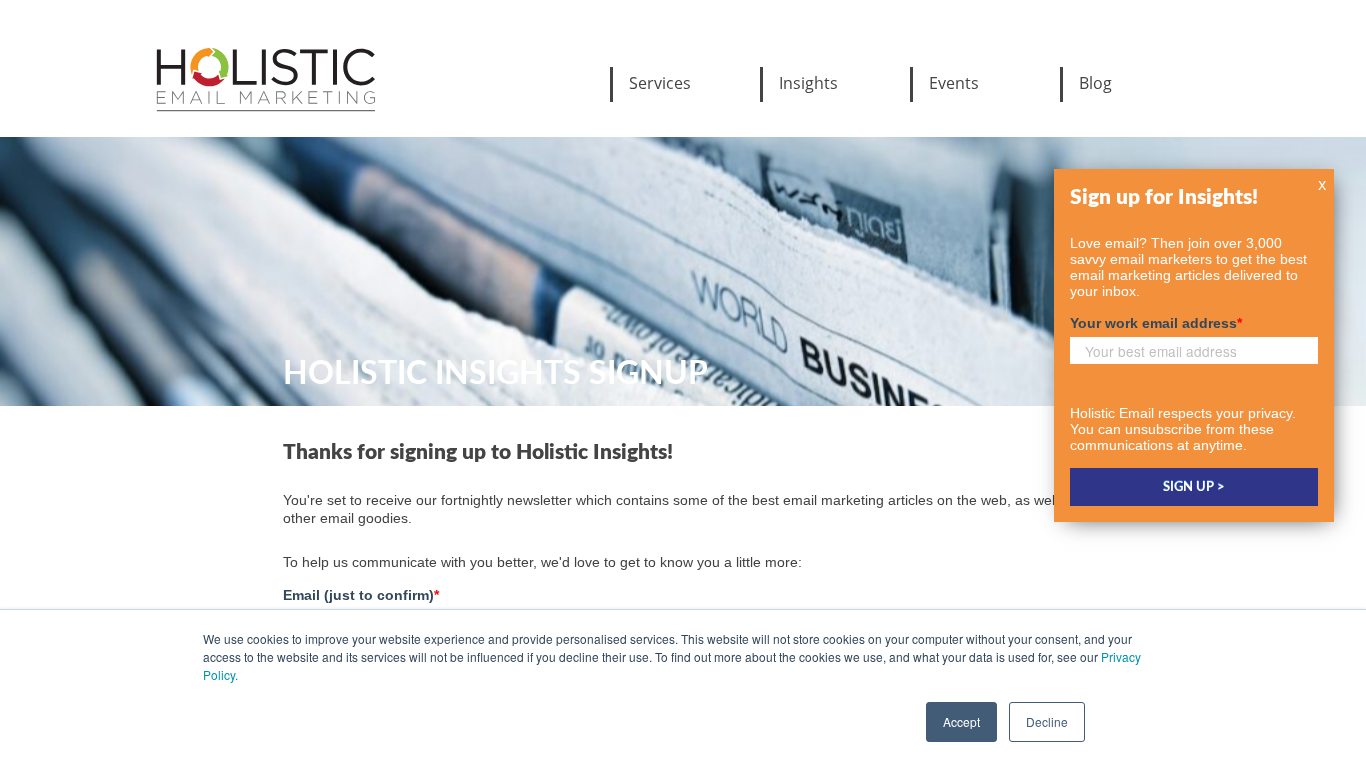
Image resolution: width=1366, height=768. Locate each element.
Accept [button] (961, 721)
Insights (808, 83)
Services (660, 83)
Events (954, 83)
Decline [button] (1047, 721)
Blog (1095, 83)
